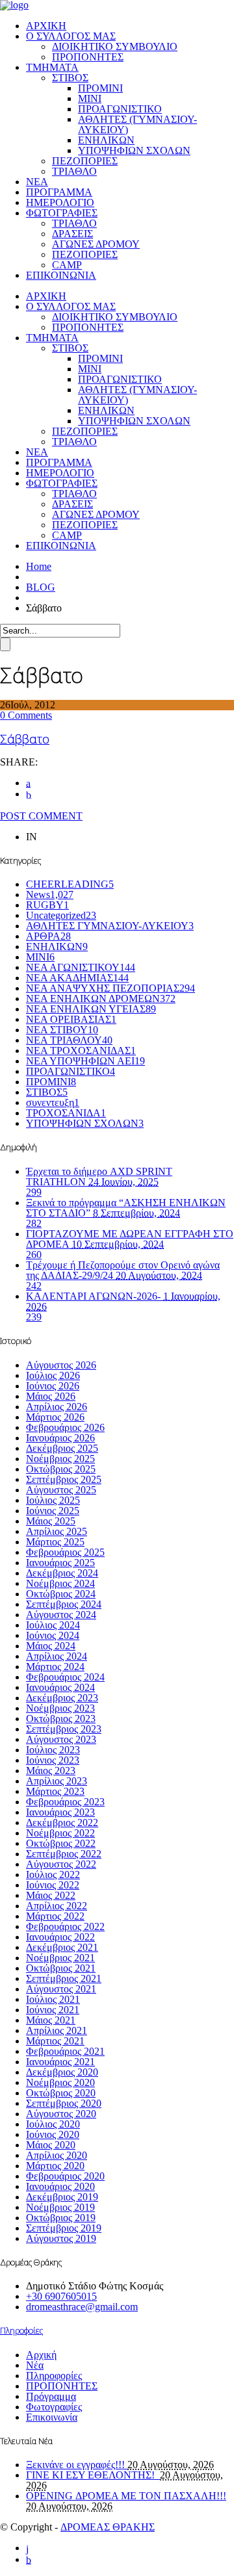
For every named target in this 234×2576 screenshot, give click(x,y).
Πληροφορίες (54, 2376)
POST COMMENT (41, 816)
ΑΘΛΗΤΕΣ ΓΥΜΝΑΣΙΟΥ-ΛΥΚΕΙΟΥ (110, 926)
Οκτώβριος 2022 (61, 1843)
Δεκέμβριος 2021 (62, 1947)
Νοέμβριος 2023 (60, 1708)
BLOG (41, 587)
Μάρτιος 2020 (55, 2166)
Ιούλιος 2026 (53, 1375)
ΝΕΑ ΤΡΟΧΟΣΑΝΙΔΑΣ (81, 1050)
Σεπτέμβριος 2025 (64, 1479)
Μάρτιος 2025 (55, 1542)
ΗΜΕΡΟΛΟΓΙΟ (60, 202)
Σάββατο (25, 739)
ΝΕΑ (37, 182)
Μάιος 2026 (51, 1396)
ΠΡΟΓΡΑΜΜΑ (59, 192)
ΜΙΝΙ (90, 98)
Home (39, 566)
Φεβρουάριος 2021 (65, 2051)
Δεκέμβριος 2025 (62, 1448)
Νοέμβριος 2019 (60, 2207)
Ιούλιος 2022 (53, 1874)
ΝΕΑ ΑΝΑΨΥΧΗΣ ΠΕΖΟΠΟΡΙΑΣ (110, 988)
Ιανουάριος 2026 (60, 1438)
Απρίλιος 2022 (57, 1906)
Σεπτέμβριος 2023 (64, 1729)
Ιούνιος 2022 (53, 1885)
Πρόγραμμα (51, 2396)
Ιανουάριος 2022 (60, 1937)
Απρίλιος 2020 (57, 2155)
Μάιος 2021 (51, 2020)
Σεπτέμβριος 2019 (64, 2228)
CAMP (67, 265)
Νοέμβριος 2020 (60, 2082)
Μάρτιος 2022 (55, 1916)
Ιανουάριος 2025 (60, 1563)
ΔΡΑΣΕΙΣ (72, 234)
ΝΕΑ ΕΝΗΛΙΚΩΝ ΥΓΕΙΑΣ (91, 1009)
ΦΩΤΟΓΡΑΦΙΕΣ (62, 213)
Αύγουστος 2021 (61, 1989)
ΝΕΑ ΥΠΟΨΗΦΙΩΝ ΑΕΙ (85, 1061)
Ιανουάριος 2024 (60, 1687)
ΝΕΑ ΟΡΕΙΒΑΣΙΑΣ (71, 1019)
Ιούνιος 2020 (53, 2134)
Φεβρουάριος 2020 (65, 2176)
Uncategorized (61, 915)
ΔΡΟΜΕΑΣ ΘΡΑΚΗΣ (108, 2527)
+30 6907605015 (61, 2296)
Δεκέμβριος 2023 (62, 1698)
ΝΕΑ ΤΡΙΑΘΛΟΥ (69, 1040)
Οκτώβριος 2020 (61, 2093)
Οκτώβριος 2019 (61, 2218)
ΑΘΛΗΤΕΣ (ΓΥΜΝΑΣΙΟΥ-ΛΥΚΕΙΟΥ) (137, 124)
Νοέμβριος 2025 (60, 1459)
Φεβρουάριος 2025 (65, 1552)
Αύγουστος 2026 (61, 1365)
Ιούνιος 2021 (53, 2010)
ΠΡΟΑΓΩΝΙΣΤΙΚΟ (120, 109)
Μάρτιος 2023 (55, 1791)
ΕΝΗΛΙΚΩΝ (106, 140)
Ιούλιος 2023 (53, 1750)
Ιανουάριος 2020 (60, 2186)
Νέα (35, 2365)
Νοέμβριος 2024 (60, 1583)
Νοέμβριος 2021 (60, 1958)
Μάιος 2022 (51, 1895)
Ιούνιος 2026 (53, 1386)
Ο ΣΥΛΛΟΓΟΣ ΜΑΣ (71, 36)
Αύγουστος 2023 (61, 1739)
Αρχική (41, 2355)
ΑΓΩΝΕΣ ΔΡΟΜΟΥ (96, 244)
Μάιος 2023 (51, 1771)
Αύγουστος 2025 (61, 1490)
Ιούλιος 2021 (53, 1999)
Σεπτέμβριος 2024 (64, 1604)
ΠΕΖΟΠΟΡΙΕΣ (85, 161)
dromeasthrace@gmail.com (82, 2307)
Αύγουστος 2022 (61, 1864)
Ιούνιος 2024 (53, 1635)
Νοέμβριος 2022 (60, 1833)
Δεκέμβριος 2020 (62, 2072)
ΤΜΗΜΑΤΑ (52, 67)
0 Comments (26, 715)
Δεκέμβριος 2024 (62, 1573)
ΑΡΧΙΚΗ (46, 26)
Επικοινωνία (52, 2417)
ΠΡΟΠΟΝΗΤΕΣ (88, 57)
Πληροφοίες (21, 2330)
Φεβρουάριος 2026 (65, 1427)
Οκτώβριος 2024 (61, 1594)
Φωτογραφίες (54, 2407)
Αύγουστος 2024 (61, 1615)
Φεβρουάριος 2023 (65, 1802)
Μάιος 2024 (51, 1646)
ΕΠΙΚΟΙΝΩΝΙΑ (61, 275)
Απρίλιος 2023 (57, 1781)
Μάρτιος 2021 (55, 2041)
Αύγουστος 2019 (61, 2238)
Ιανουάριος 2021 (60, 2062)
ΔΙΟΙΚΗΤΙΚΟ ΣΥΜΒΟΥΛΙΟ (115, 46)
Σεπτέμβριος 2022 (64, 1854)
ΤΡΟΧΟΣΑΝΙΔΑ (66, 1113)
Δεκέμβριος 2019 (62, 2197)
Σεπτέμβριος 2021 (64, 1978)
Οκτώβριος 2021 (61, 1968)
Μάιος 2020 (51, 2145)
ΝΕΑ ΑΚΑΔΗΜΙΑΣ (77, 978)
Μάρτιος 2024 (55, 1667)
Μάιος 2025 (51, 1521)
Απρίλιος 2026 (57, 1407)
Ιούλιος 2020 (53, 2124)
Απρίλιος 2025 (57, 1531)
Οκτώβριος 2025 (61, 1469)
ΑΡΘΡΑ (48, 936)
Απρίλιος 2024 (57, 1656)
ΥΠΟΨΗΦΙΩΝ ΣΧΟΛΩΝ (134, 150)
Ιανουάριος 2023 (60, 1812)
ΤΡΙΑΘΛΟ (74, 171)
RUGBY (47, 905)
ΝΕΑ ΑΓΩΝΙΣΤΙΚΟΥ (81, 967)
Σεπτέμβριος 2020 (64, 2103)
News (50, 895)
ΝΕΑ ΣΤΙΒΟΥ (62, 1030)
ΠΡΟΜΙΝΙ (100, 88)
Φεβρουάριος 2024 (65, 1677)
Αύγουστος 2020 (61, 2114)
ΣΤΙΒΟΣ (70, 78)
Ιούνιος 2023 (53, 1760)
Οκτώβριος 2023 (61, 1719)
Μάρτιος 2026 (55, 1417)
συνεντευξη (53, 1102)
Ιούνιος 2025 (53, 1511)
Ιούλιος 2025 (53, 1500)
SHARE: (19, 762)
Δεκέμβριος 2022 (62, 1823)
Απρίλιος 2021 (57, 2030)
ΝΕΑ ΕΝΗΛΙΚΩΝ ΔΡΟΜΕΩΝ (101, 998)
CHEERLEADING (70, 884)
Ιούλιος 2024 (53, 1625)
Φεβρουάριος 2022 (65, 1926)
